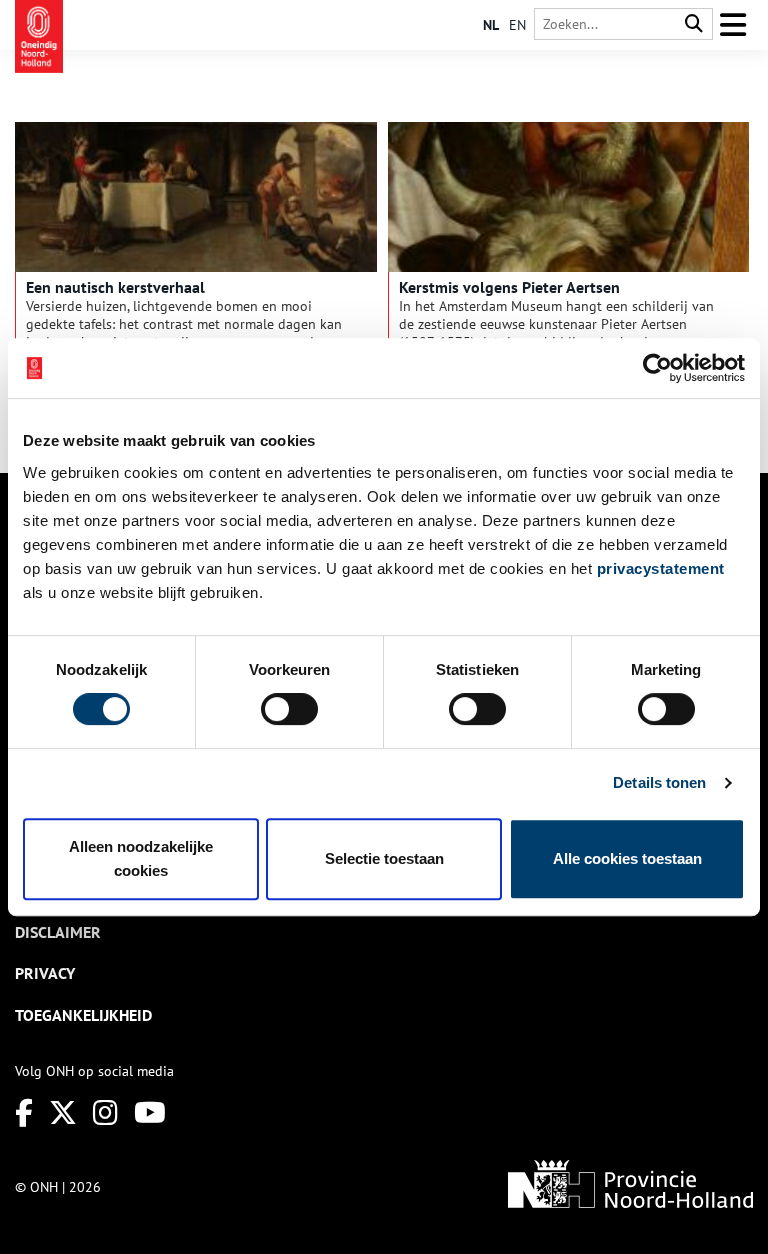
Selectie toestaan (384, 858)
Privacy (45, 973)
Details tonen (659, 782)
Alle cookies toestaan (627, 858)
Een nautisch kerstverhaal (115, 287)
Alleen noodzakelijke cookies (141, 858)
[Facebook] (24, 1112)
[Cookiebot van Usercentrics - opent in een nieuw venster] (657, 368)
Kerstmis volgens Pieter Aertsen (509, 287)
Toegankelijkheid (83, 1015)
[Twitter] (63, 1112)
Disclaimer (58, 932)
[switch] (289, 709)
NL (491, 25)
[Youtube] (150, 1112)
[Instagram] (105, 1112)
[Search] (694, 24)
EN (517, 25)
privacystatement (661, 568)
